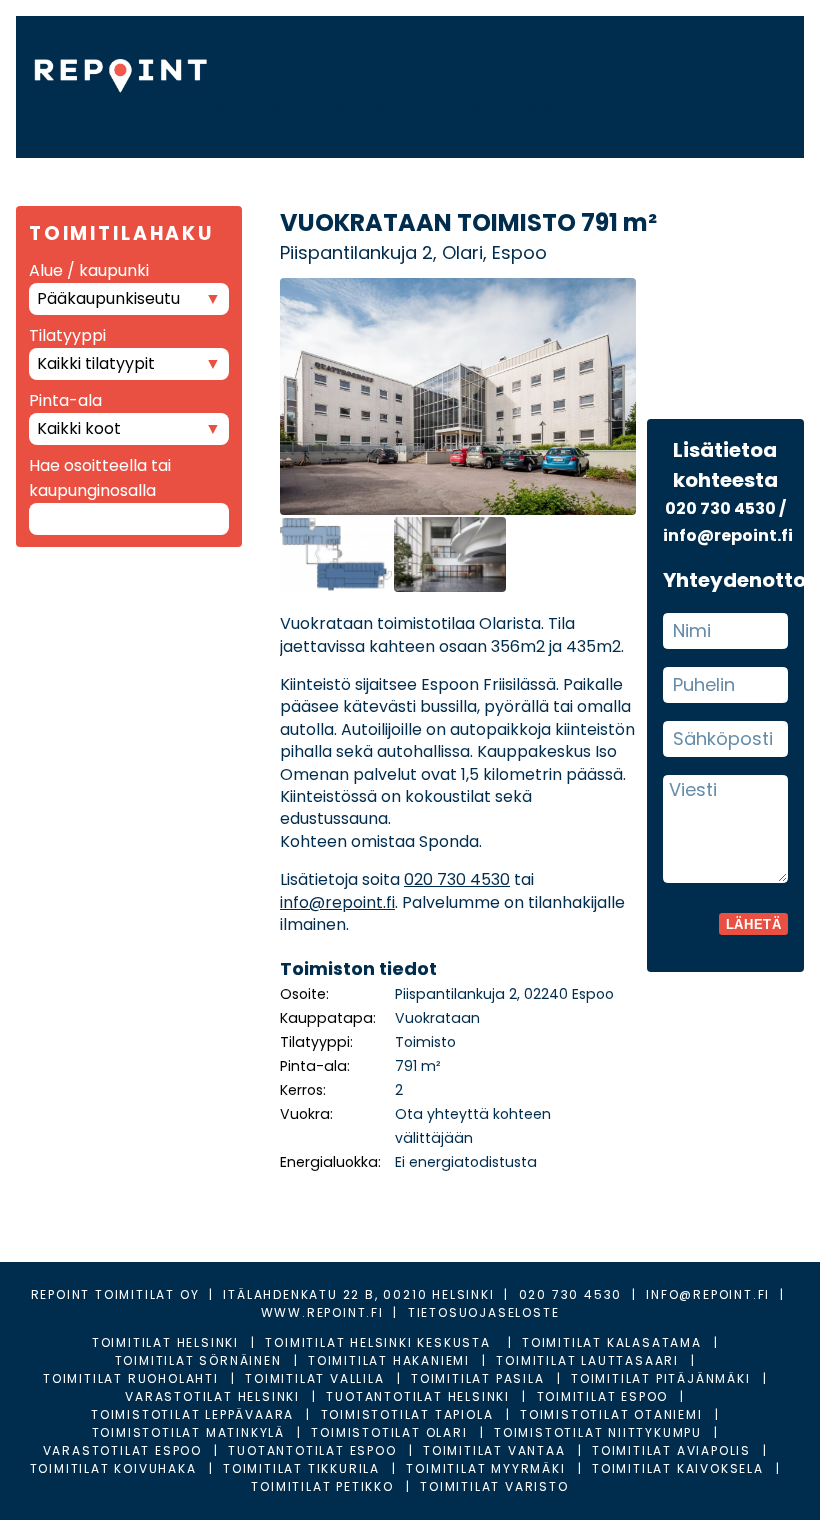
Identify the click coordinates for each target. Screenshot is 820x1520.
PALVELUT (387, 109)
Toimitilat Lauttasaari (587, 1360)
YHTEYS (514, 109)
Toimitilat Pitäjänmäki (661, 1378)
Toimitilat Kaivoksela (678, 1468)
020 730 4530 (457, 879)
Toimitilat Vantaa (494, 1450)
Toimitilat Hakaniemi (389, 1360)
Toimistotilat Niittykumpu (598, 1432)
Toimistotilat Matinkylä (188, 1432)
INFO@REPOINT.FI (708, 1294)
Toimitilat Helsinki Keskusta (380, 1342)
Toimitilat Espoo (603, 1396)
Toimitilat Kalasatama (612, 1342)
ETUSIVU (94, 109)
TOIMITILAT (237, 109)
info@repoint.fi (337, 902)
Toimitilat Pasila (478, 1378)
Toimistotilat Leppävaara (192, 1414)
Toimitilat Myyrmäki (485, 1468)
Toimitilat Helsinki (165, 1342)
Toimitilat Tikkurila (301, 1468)
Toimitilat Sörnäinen (198, 1360)
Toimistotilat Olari (389, 1432)
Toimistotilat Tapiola (407, 1414)
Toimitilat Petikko (322, 1486)
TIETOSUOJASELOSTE (484, 1312)
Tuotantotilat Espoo (312, 1450)
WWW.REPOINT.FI (322, 1312)
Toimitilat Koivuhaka (113, 1468)
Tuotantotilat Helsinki (418, 1396)
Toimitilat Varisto (494, 1486)
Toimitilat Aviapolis (671, 1450)
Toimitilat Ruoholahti (131, 1378)
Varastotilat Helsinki (212, 1396)
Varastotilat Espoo (122, 1450)
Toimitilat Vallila (314, 1378)
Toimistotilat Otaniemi (611, 1414)
